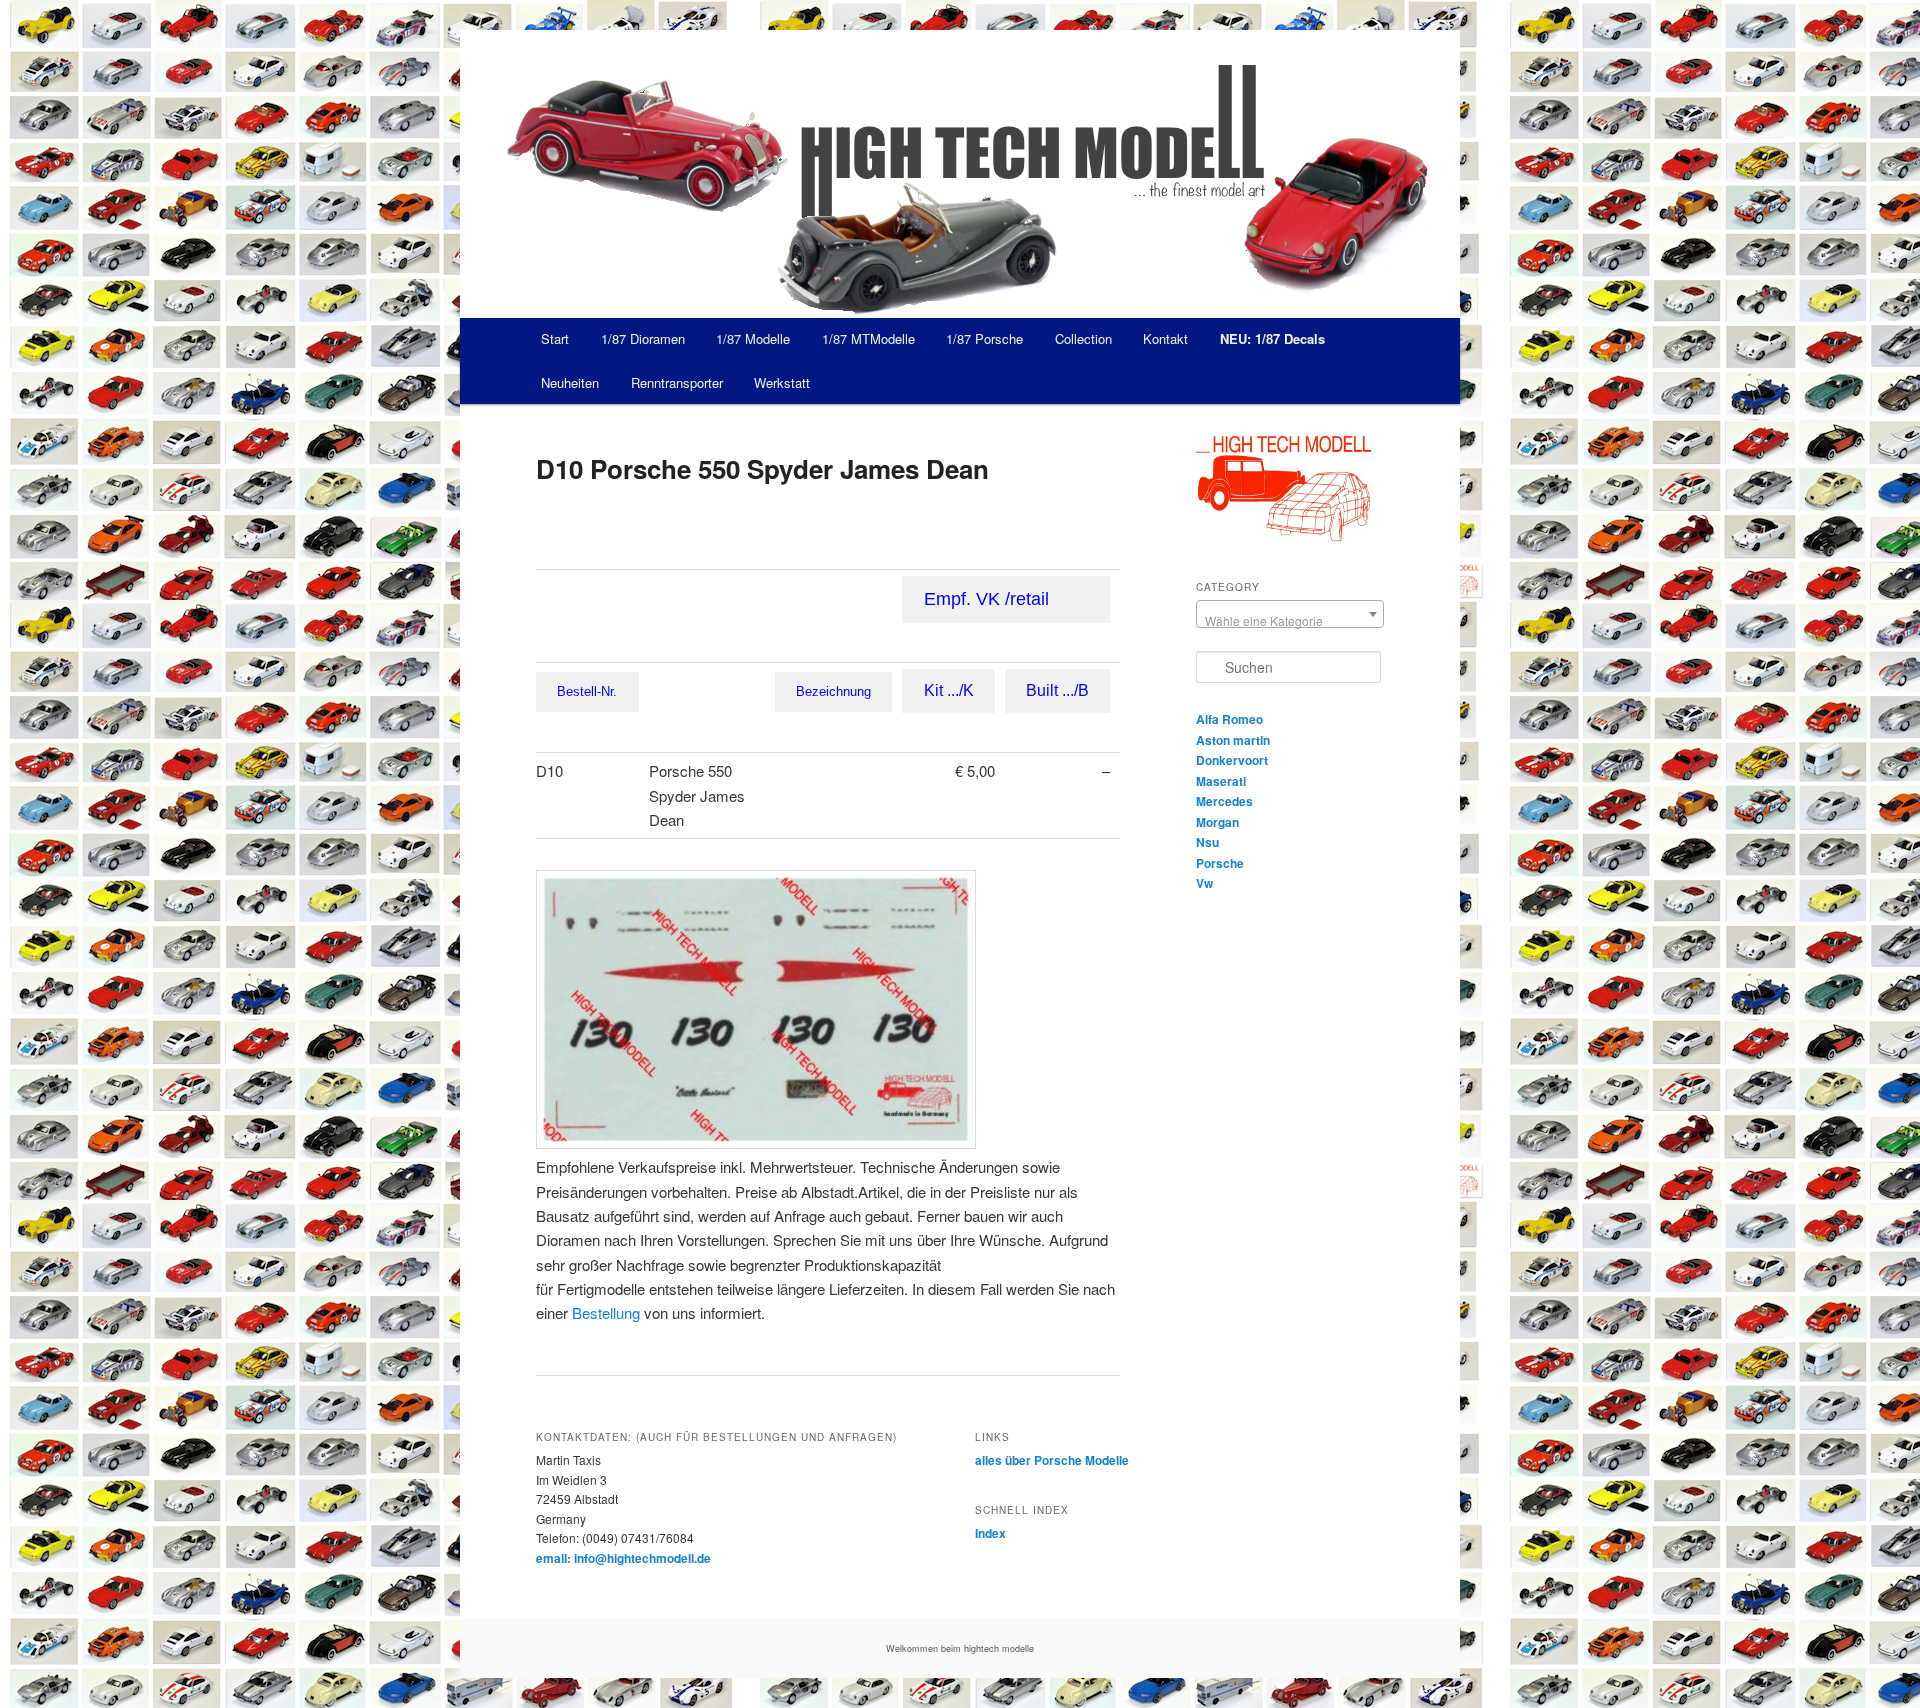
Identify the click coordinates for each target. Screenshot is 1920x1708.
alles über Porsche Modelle (1052, 1460)
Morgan (1217, 822)
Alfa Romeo (1229, 719)
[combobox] (1290, 614)
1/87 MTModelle (868, 338)
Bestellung (606, 1312)
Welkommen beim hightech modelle (960, 1648)
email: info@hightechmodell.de (623, 1558)
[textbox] (1290, 621)
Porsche (1220, 863)
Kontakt (1165, 338)
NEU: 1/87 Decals (1272, 338)
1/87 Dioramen (643, 338)
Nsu (1207, 842)
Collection (1083, 338)
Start (555, 338)
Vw (1204, 883)
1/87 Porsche (984, 338)
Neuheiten (570, 382)
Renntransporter (677, 382)
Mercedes (1224, 801)
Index (990, 1533)
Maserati (1221, 781)
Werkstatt (782, 382)
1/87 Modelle (753, 338)
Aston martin (1233, 740)
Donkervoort (1232, 760)
